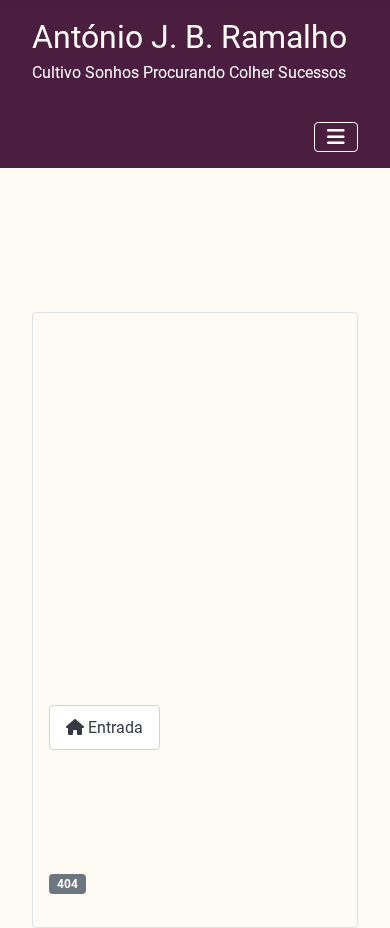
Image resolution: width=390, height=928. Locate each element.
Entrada (113, 727)
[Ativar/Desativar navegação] (336, 137)
